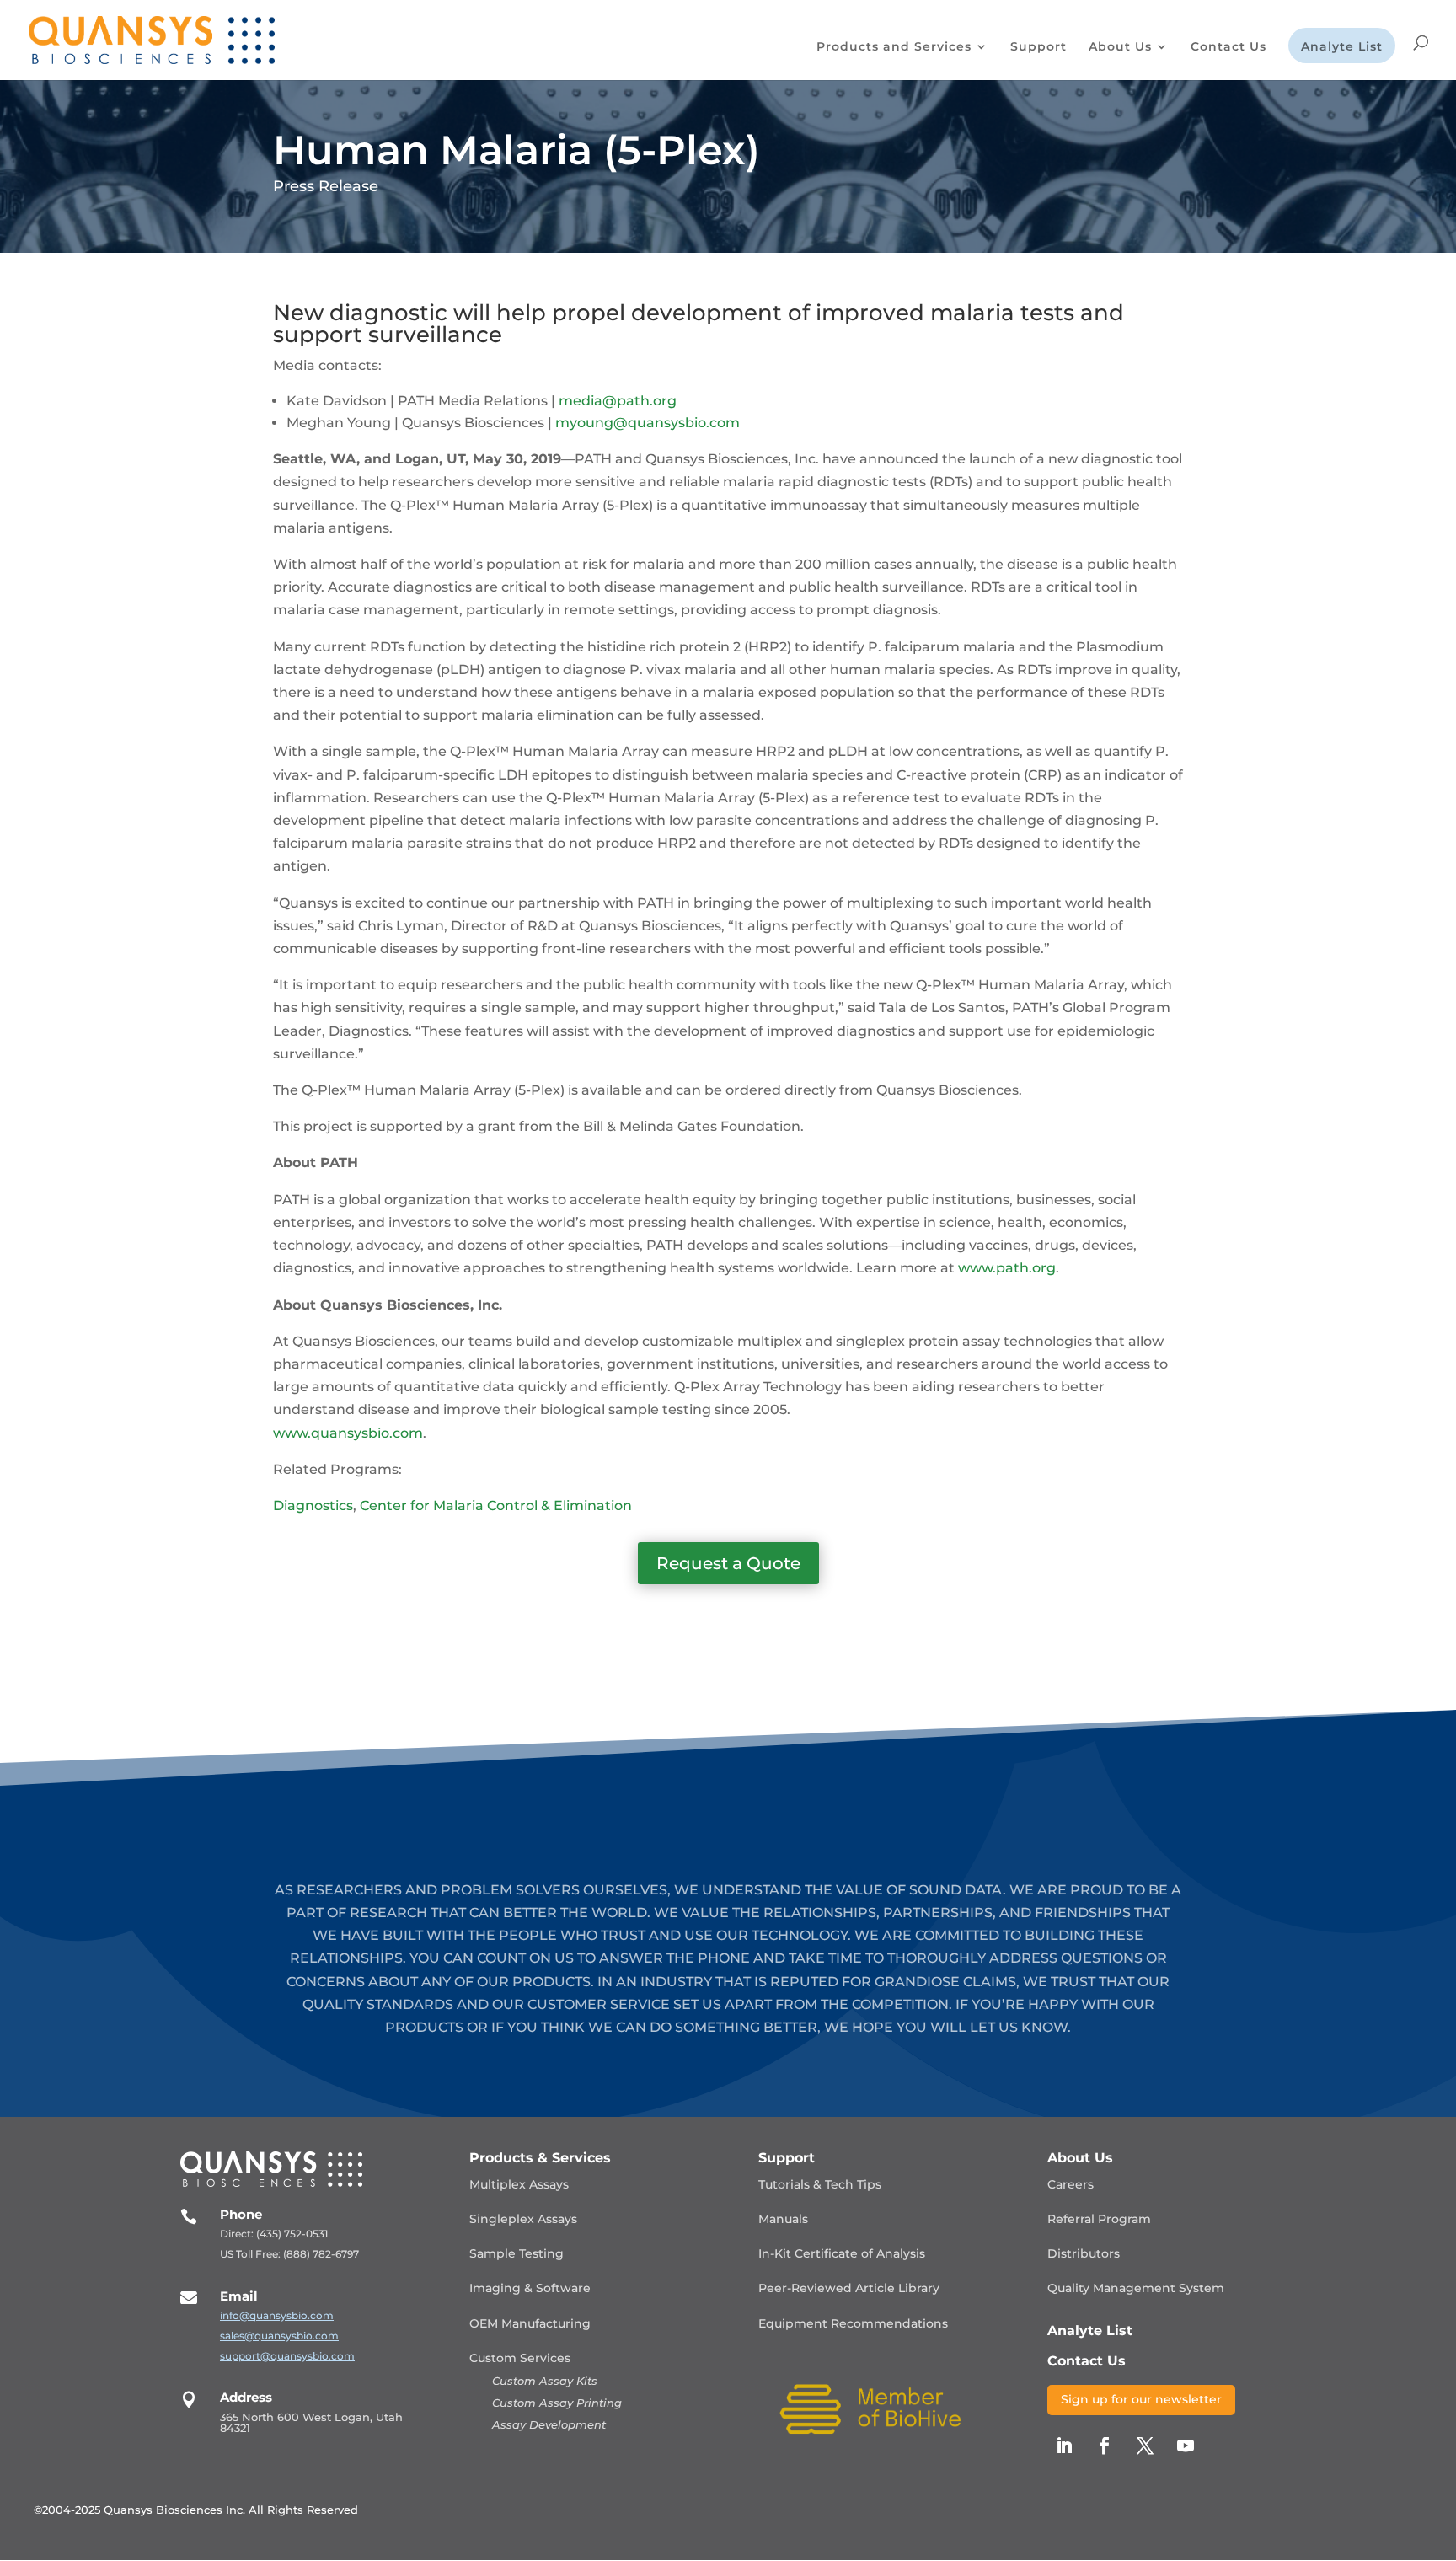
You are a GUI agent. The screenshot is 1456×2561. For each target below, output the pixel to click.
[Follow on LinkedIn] (1064, 2446)
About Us (1120, 47)
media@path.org (618, 401)
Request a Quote (728, 1563)
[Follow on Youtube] (1186, 2446)
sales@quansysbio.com (279, 2336)
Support (1038, 47)
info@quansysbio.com (277, 2315)
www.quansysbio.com (348, 1433)
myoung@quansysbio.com (648, 423)
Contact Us (1228, 47)
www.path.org (1007, 1268)
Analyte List (1342, 47)
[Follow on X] (1145, 2446)
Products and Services (894, 47)
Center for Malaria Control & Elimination (496, 1506)
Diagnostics (313, 1506)
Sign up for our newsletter (1141, 2399)
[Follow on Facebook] (1105, 2446)
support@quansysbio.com (287, 2356)
